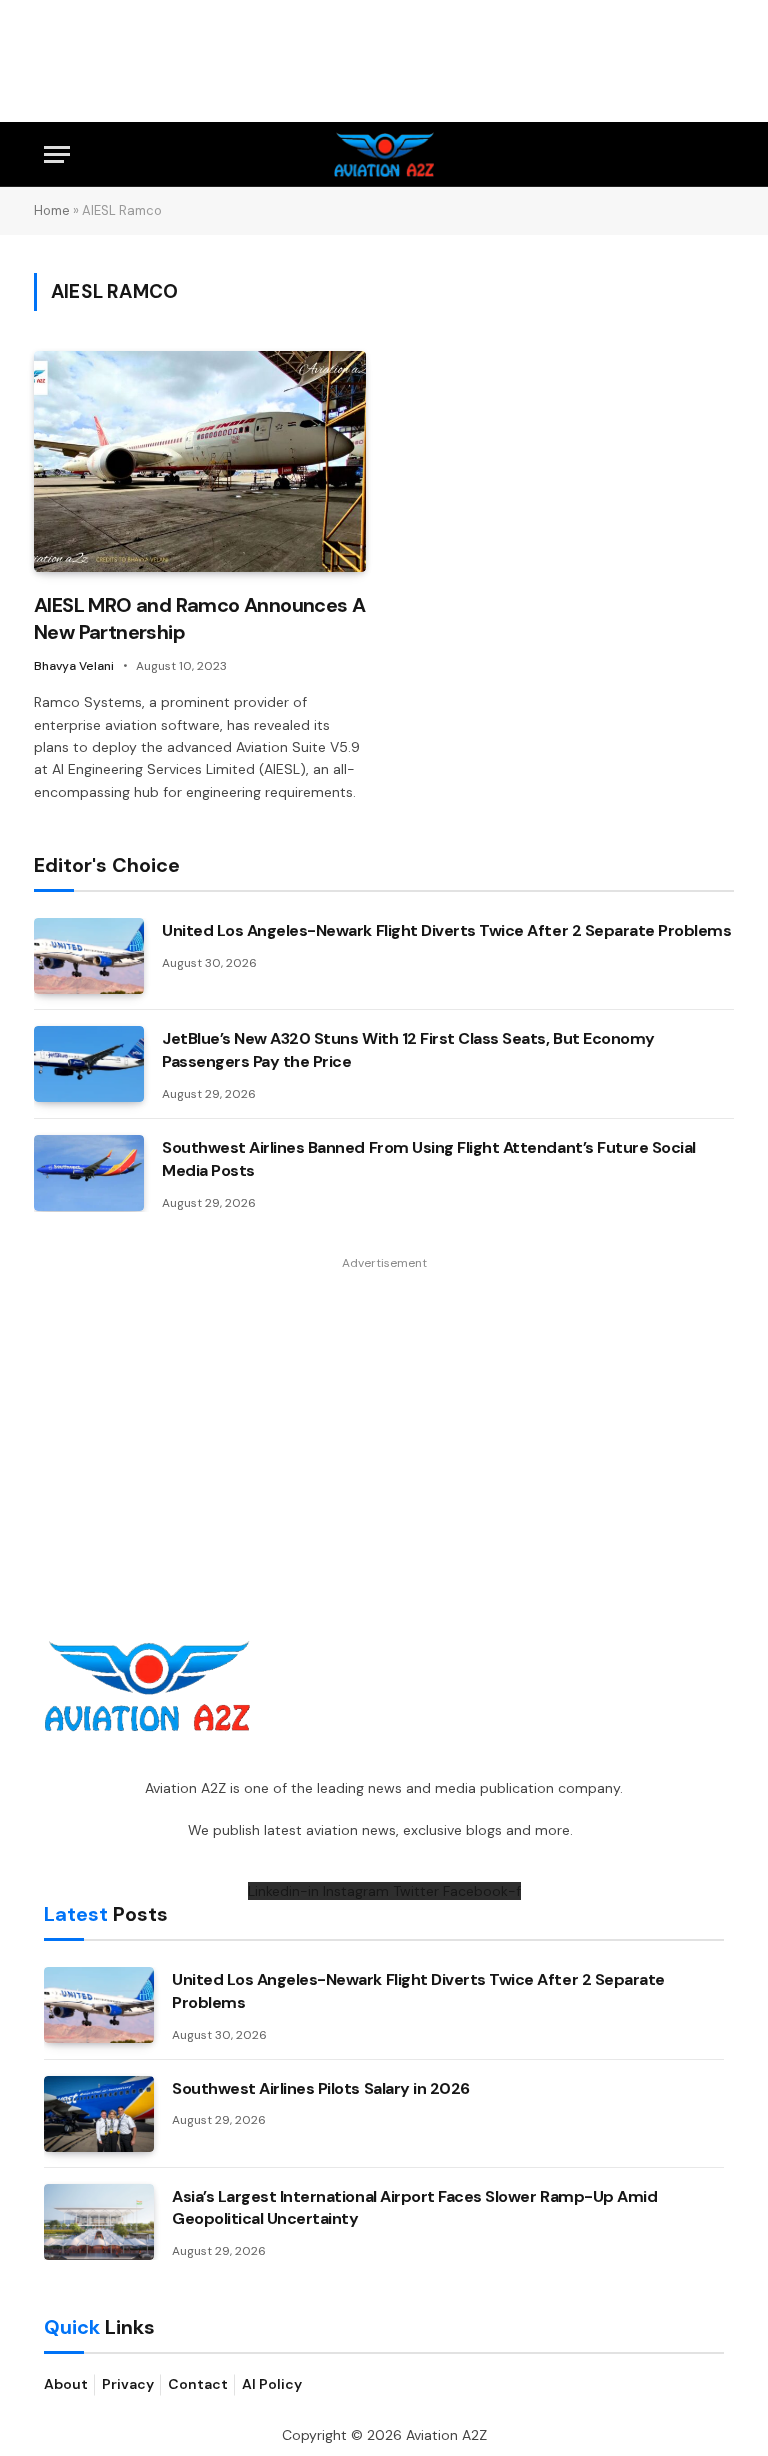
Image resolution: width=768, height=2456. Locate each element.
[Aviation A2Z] (384, 154)
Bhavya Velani (74, 666)
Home (52, 210)
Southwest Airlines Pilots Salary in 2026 (321, 2088)
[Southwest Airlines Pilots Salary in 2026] (99, 2114)
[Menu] (57, 154)
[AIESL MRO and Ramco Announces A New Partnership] (200, 461)
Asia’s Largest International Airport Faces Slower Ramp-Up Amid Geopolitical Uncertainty (414, 2208)
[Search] (715, 154)
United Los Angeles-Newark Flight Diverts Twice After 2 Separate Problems (446, 930)
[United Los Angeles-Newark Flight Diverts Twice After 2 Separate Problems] (89, 956)
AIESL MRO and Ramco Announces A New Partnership (199, 618)
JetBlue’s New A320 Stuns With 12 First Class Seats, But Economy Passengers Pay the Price (408, 1050)
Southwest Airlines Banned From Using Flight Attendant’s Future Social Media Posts (429, 1159)
